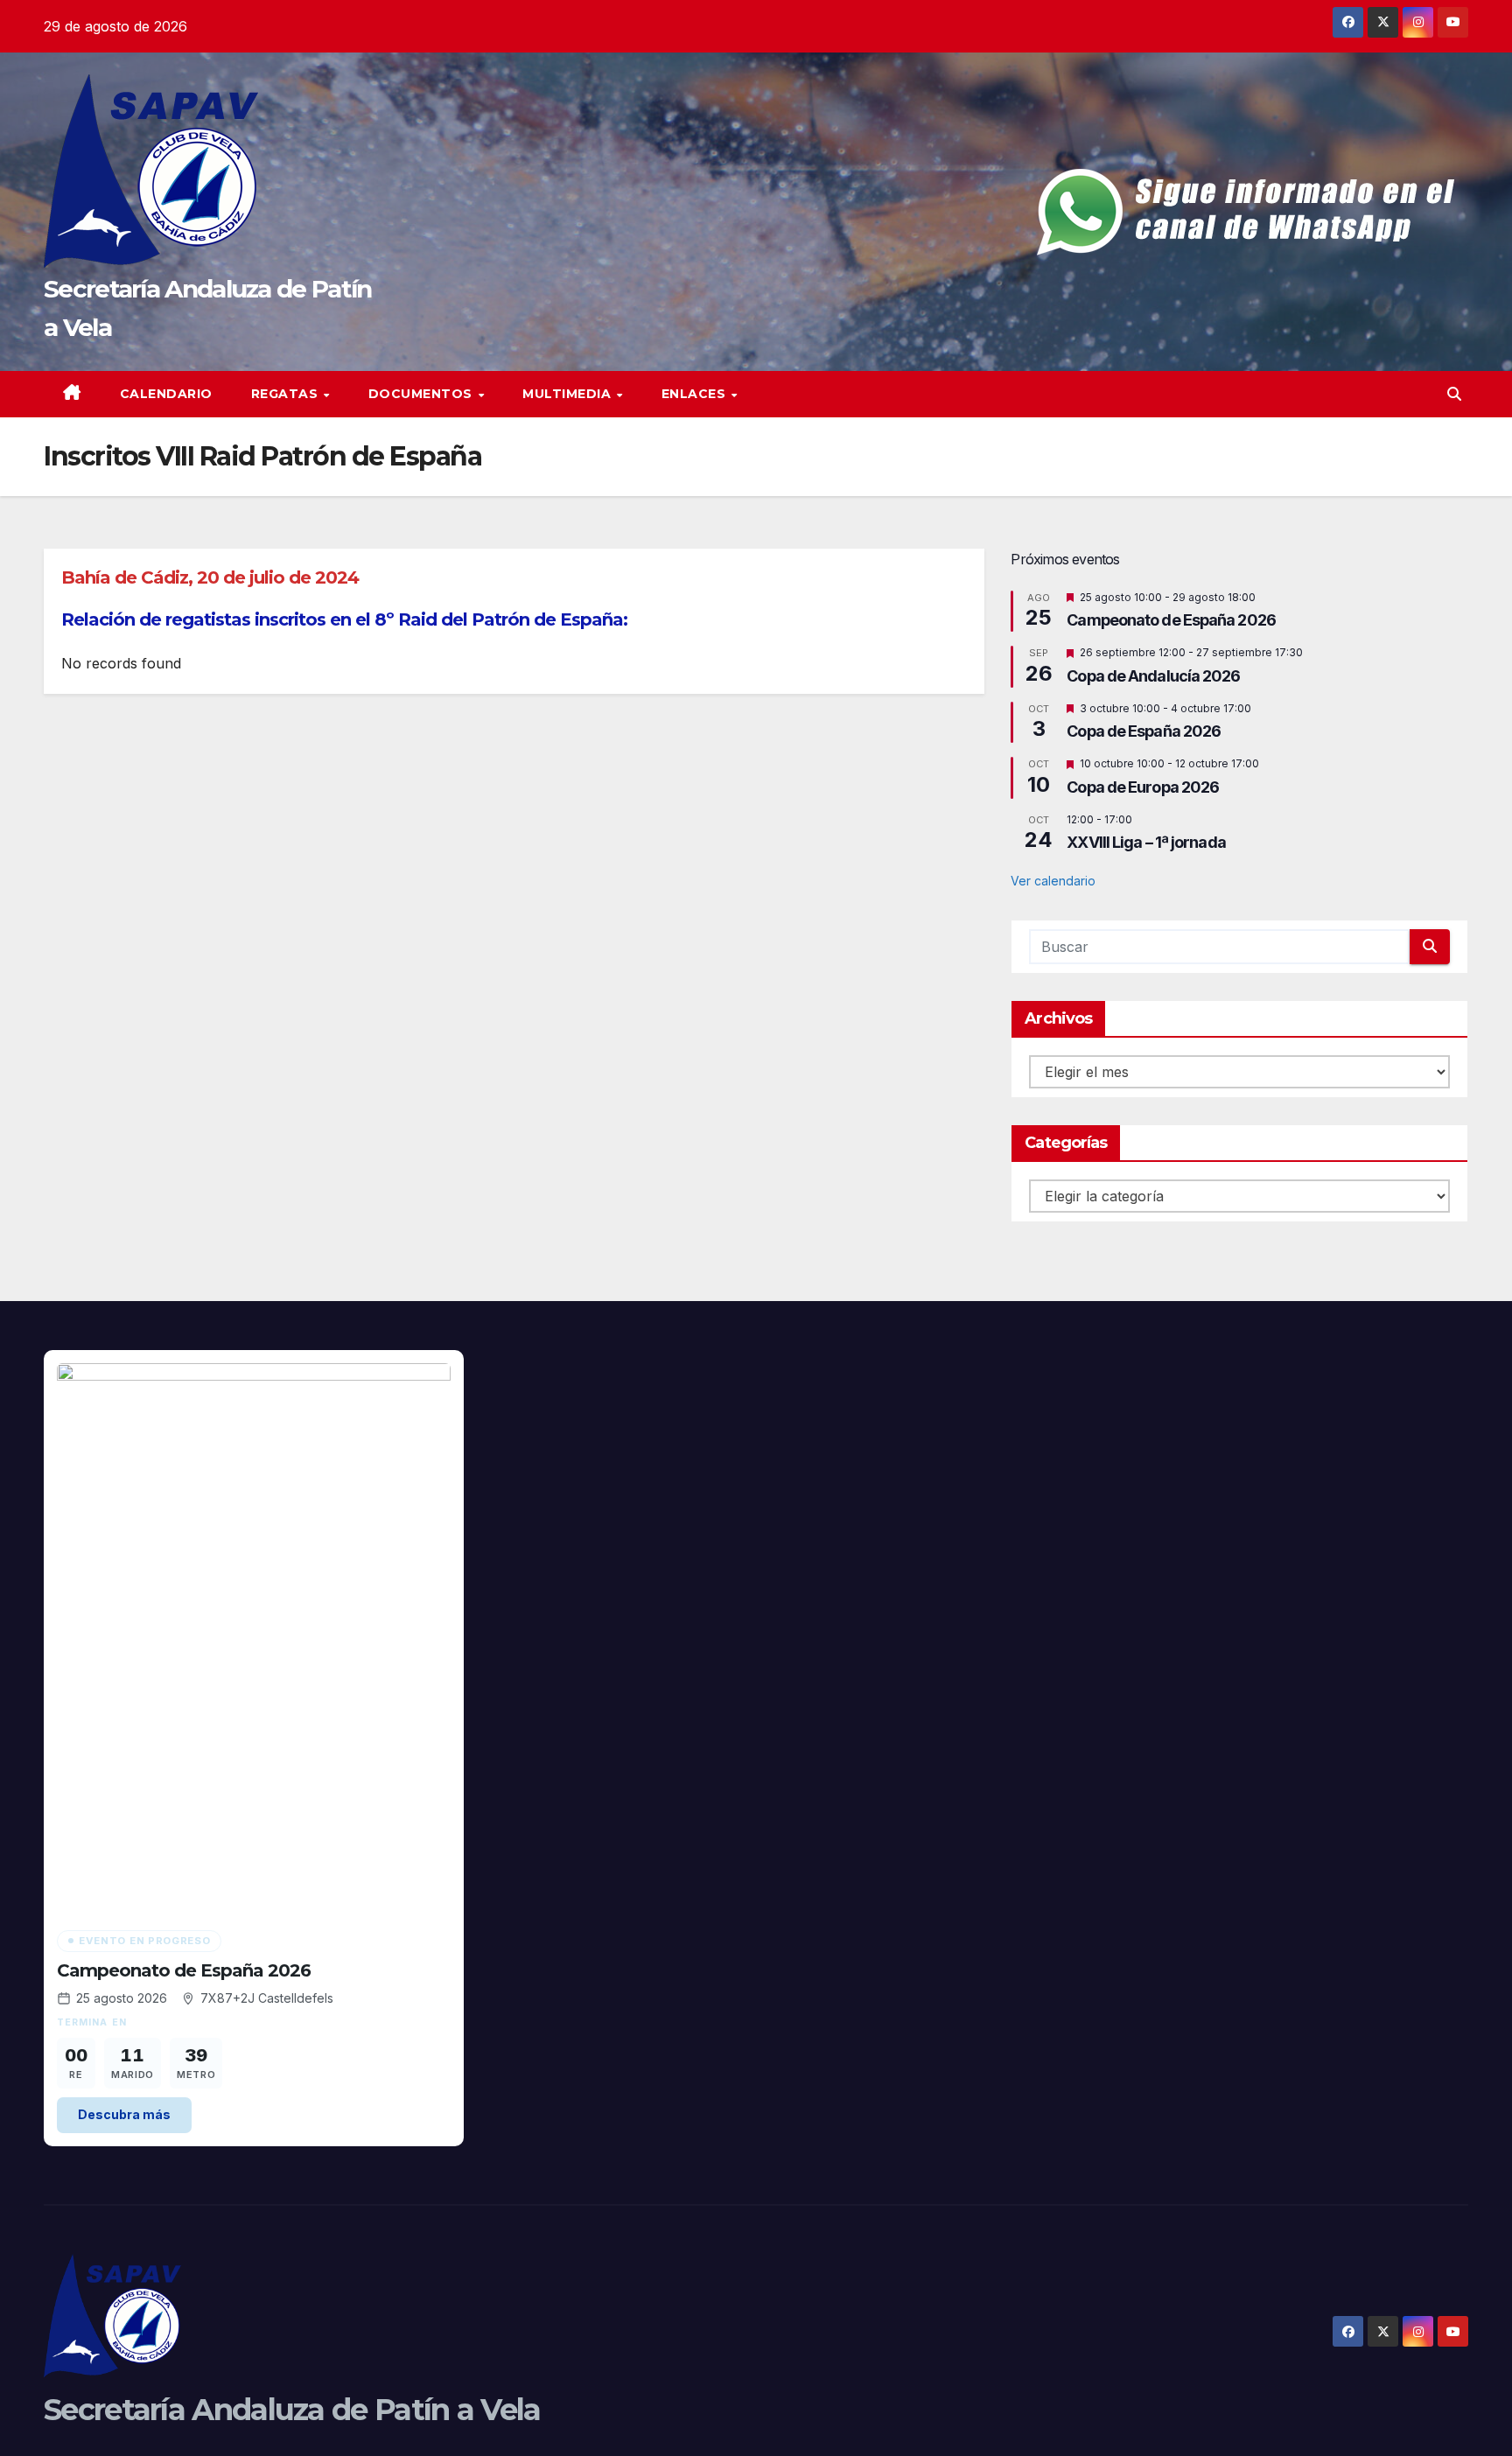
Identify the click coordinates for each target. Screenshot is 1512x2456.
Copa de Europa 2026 (1143, 787)
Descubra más (124, 2114)
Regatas (287, 394)
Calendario (166, 394)
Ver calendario (1053, 881)
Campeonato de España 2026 (1171, 620)
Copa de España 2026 (1144, 731)
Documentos (423, 394)
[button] (1454, 394)
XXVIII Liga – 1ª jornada (1146, 842)
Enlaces (696, 394)
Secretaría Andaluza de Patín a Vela (292, 2410)
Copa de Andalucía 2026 (1153, 676)
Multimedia (569, 394)
